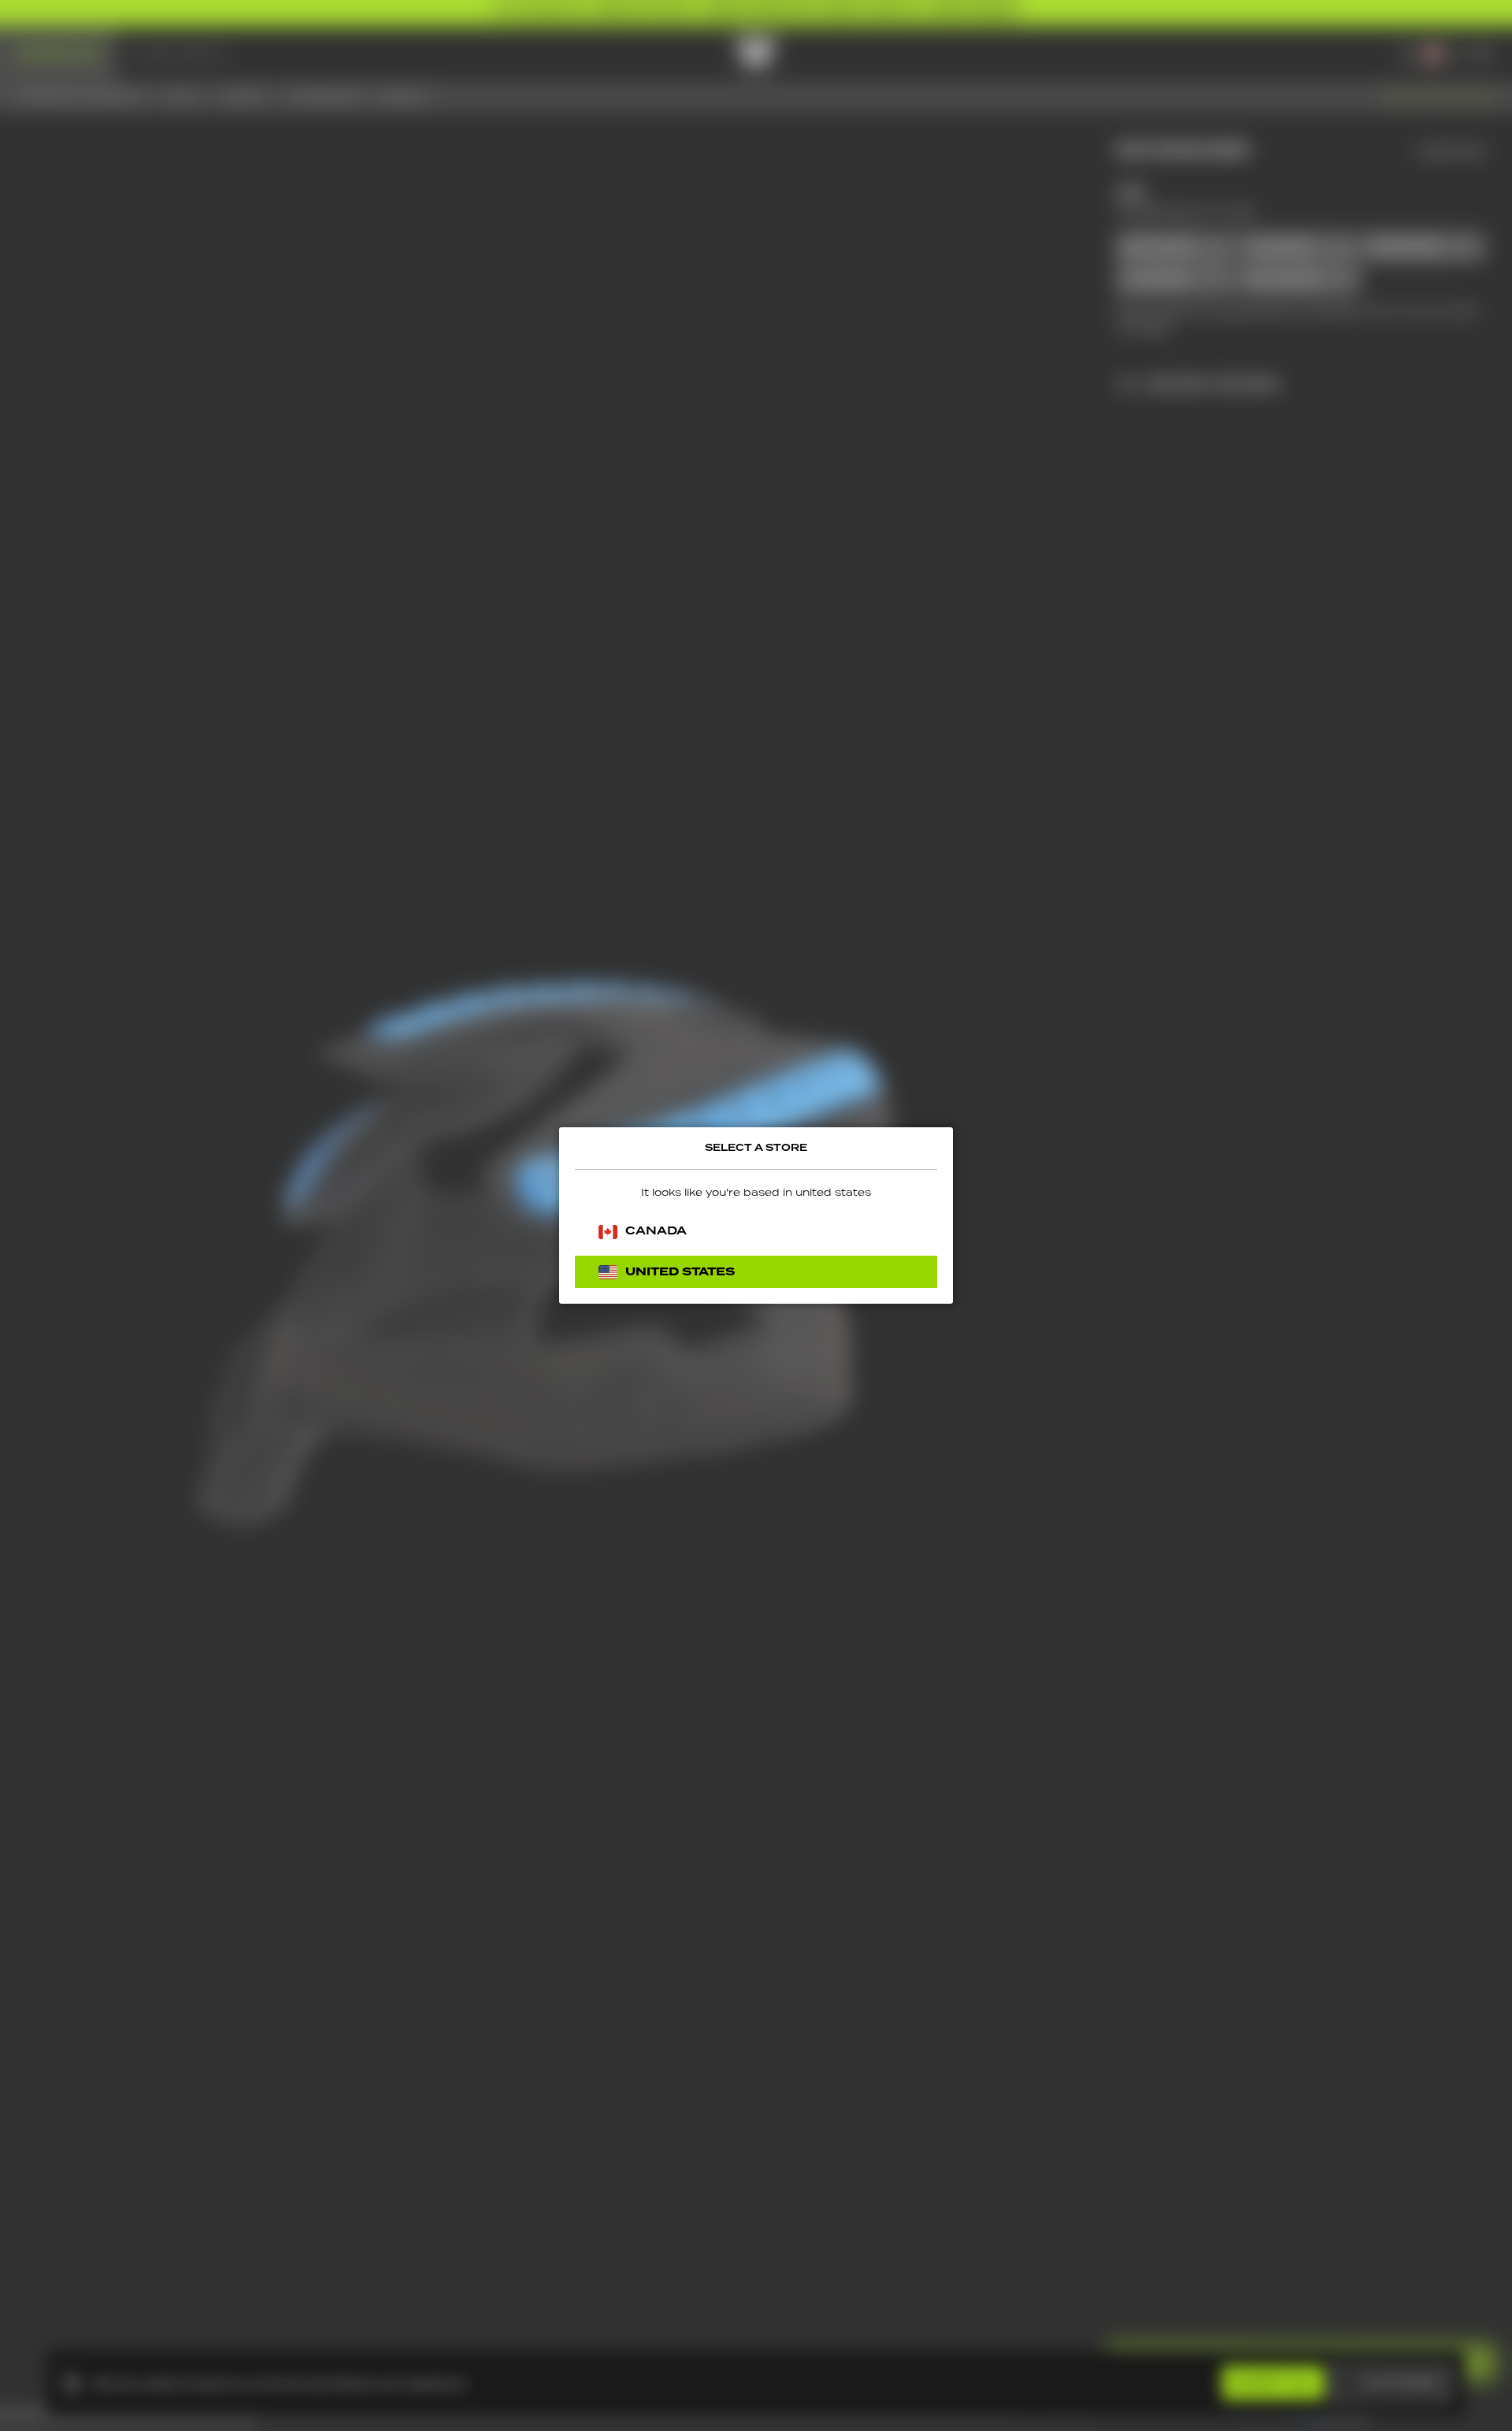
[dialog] (756, 1215)
